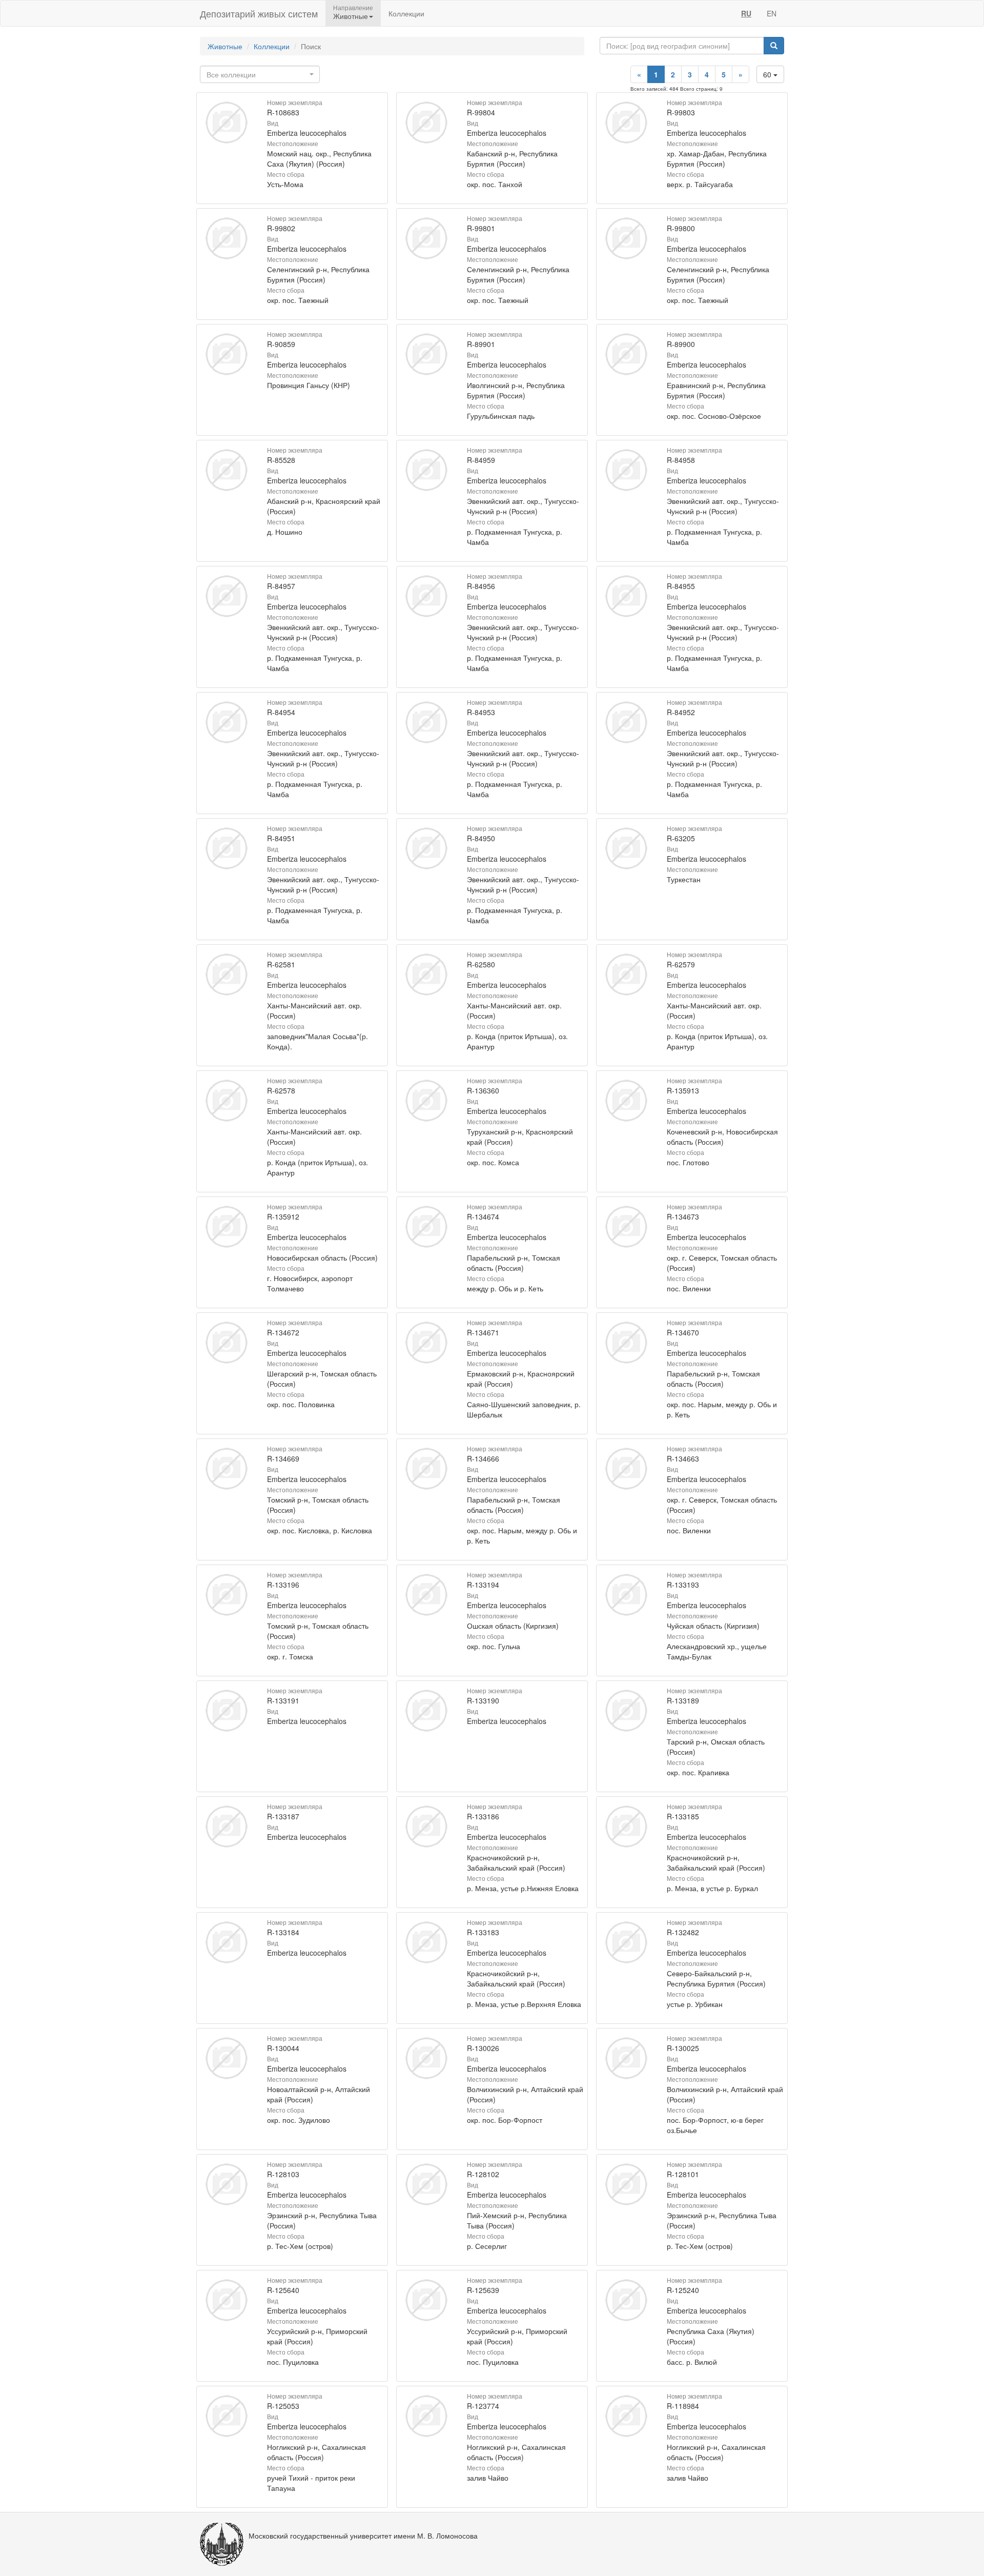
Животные (225, 46)
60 (768, 74)
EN (772, 13)
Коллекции (406, 13)
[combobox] (260, 74)
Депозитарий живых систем (259, 13)
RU (746, 13)
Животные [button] (351, 16)
